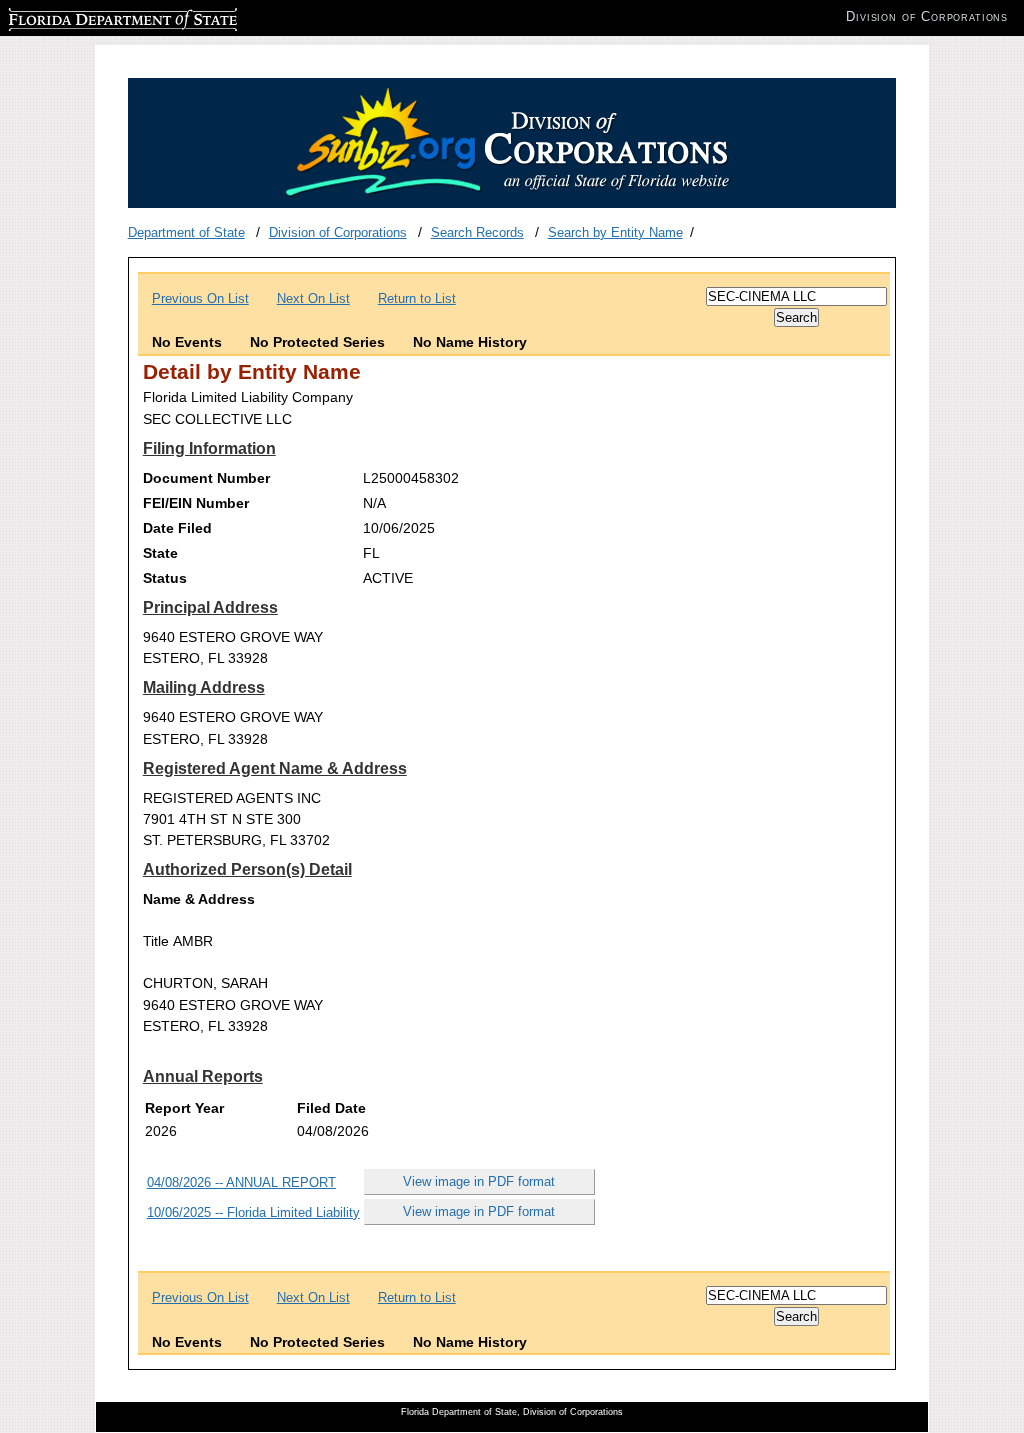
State (160, 553)
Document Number (206, 478)
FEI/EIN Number (196, 503)
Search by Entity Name (615, 232)
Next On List (313, 298)
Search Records (477, 232)
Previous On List (200, 298)
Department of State (186, 232)
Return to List (417, 298)
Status (165, 578)
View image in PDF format (479, 1181)
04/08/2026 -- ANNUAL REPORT (241, 1182)
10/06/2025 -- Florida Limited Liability (253, 1212)
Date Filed (177, 528)
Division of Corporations (338, 232)
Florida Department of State (88, 16)
